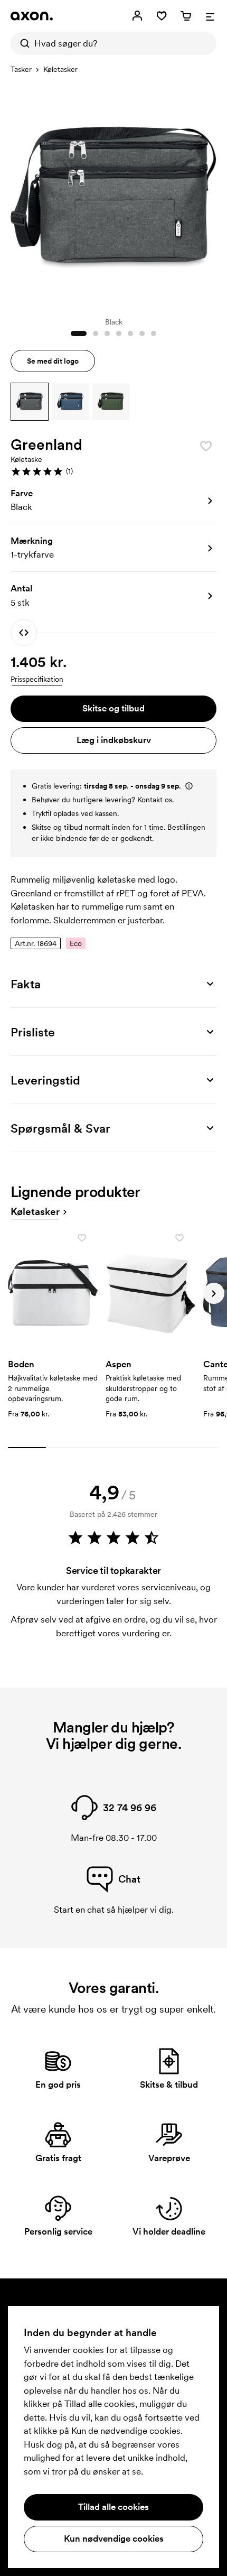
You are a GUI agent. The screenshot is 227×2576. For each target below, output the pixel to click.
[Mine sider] (137, 16)
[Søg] (22, 43)
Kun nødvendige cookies (114, 2538)
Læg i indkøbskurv (114, 740)
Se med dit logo (53, 361)
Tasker (21, 69)
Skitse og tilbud (113, 708)
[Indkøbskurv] (186, 16)
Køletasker (60, 69)
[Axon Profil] (32, 16)
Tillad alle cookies (113, 2507)
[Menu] (210, 16)
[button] (30, 402)
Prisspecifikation (37, 679)
